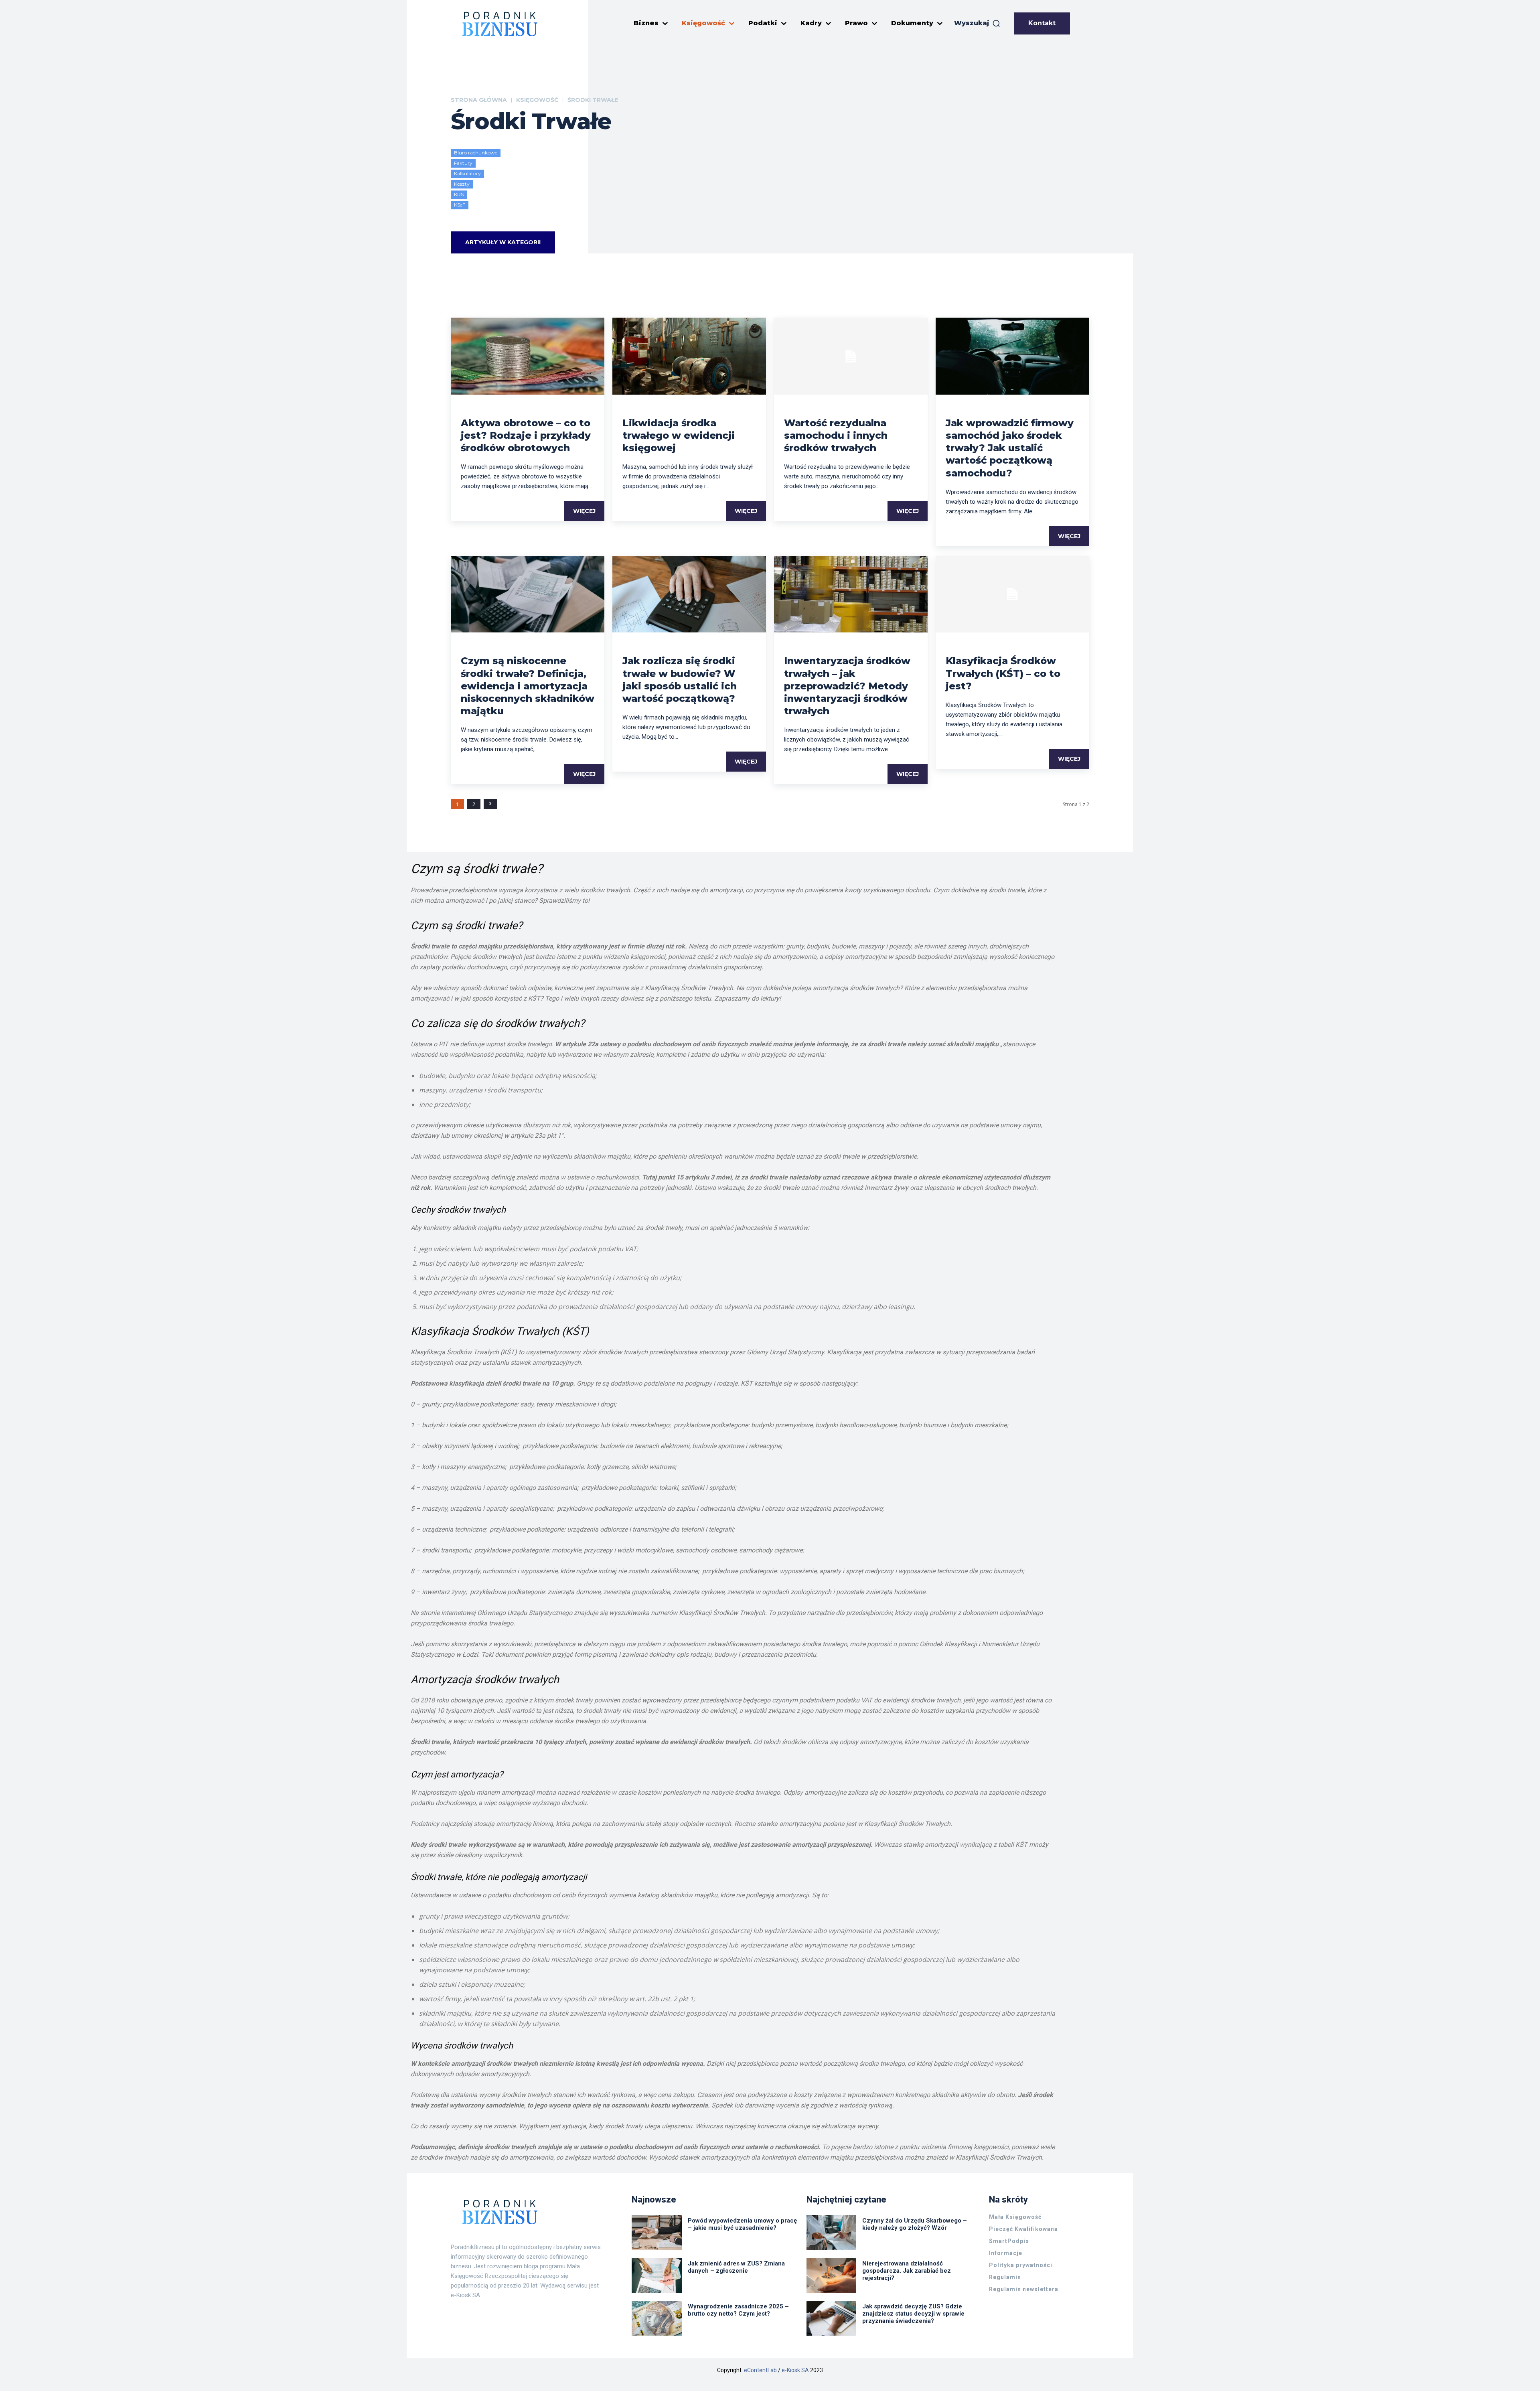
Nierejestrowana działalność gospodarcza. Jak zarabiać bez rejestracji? (907, 2271)
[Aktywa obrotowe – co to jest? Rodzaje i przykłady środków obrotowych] (528, 356)
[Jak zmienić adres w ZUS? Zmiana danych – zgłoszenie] (657, 2275)
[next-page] (490, 804)
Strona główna (479, 100)
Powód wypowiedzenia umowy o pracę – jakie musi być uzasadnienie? (742, 2224)
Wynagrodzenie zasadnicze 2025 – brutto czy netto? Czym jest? (738, 2310)
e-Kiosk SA (795, 2370)
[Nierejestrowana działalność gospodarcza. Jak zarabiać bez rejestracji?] (832, 2275)
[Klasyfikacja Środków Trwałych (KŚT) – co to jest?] (1012, 594)
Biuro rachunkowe (476, 153)
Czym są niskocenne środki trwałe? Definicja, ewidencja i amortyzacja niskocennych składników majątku (528, 686)
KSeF (460, 205)
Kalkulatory (467, 173)
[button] (977, 23)
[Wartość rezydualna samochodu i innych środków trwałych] (851, 356)
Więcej (584, 511)
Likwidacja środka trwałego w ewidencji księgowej (679, 435)
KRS (459, 194)
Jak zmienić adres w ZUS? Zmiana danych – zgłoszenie (736, 2267)
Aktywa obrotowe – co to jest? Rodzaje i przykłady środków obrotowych (526, 435)
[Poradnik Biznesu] (500, 24)
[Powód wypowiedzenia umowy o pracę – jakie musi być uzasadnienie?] (657, 2232)
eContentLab (760, 2370)
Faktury (463, 163)
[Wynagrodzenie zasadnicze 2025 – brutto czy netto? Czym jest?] (657, 2318)
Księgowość (537, 100)
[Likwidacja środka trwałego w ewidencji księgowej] (689, 356)
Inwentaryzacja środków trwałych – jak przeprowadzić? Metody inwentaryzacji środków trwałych (847, 686)
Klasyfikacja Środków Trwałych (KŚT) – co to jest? (1003, 673)
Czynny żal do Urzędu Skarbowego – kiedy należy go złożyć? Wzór (915, 2224)
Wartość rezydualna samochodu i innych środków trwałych (836, 435)
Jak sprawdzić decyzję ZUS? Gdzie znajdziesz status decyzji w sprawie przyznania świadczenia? (913, 2314)
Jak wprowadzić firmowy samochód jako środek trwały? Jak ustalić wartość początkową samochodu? (1010, 448)
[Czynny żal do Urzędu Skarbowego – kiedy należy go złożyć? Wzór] (832, 2232)
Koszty (462, 184)
